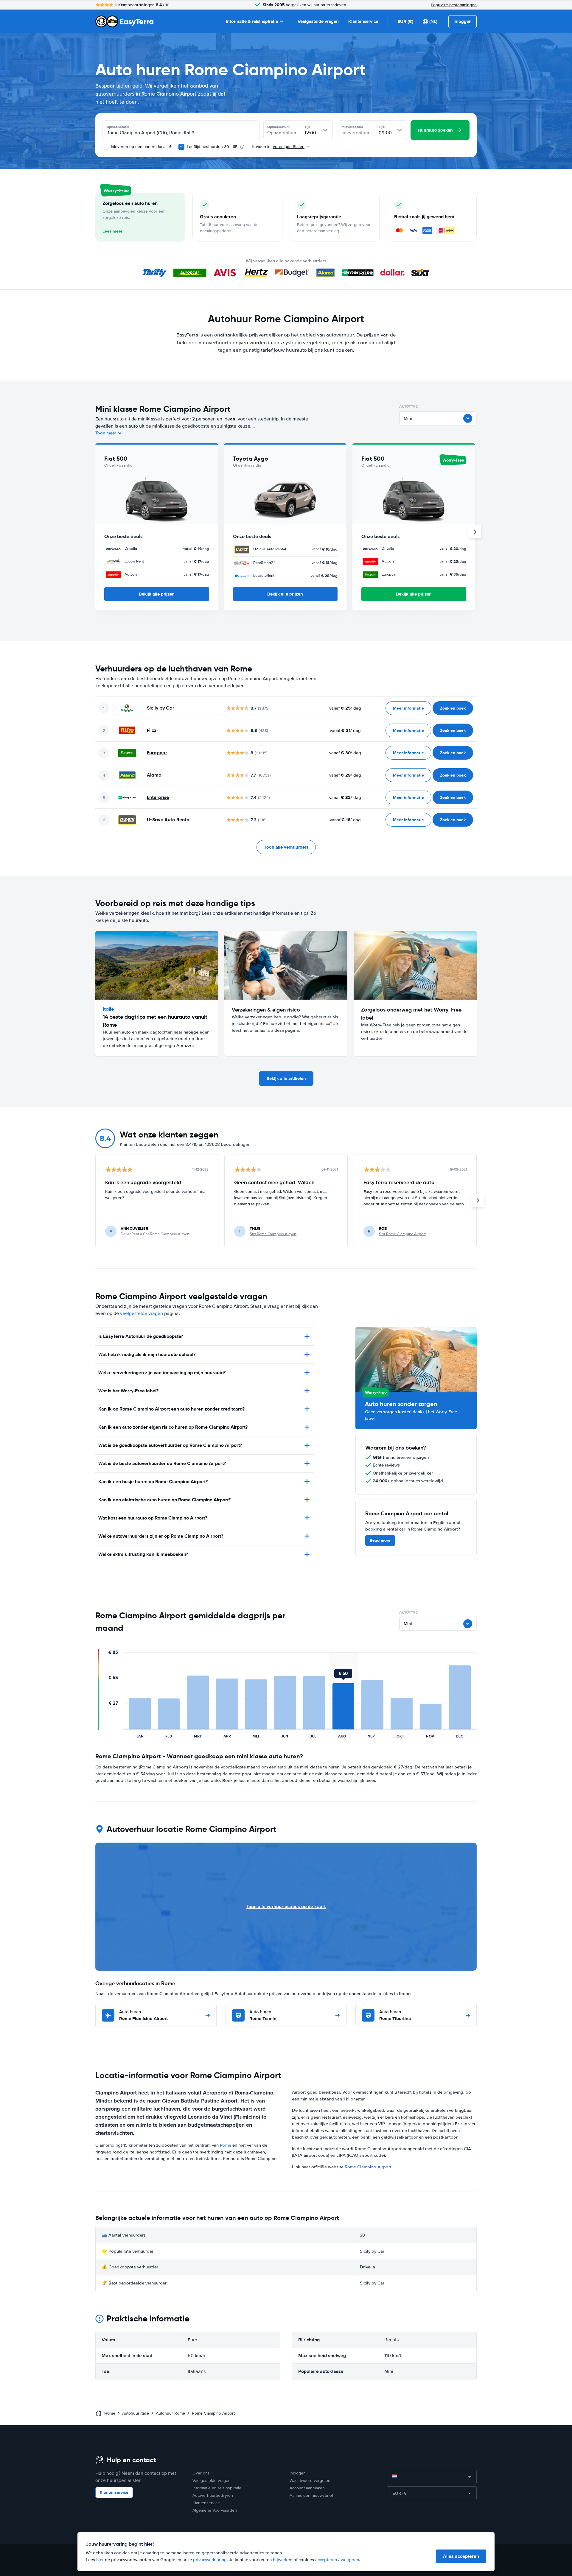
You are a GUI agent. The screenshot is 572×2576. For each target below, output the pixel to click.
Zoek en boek (453, 708)
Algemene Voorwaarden (215, 2510)
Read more (380, 1540)
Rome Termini (264, 2015)
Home (110, 2413)
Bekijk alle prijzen (157, 594)
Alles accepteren (461, 2556)
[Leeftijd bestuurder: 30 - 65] (181, 147)
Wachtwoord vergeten (310, 2481)
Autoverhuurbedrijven (213, 2495)
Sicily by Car (161, 708)
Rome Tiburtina (395, 2015)
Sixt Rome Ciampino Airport (273, 1234)
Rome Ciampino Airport (368, 2167)
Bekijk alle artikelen (286, 1079)
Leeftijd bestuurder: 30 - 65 (212, 147)
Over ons (201, 2473)
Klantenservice (363, 21)
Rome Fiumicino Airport (143, 2015)
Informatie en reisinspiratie (217, 2488)
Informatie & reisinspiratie (252, 21)
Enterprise (158, 797)
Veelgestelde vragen (318, 21)
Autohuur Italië (136, 2413)
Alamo (154, 775)
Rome (226, 2145)
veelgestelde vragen (142, 1313)
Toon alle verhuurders (286, 847)
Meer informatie (408, 708)
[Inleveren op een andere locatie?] (105, 147)
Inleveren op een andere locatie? (140, 147)
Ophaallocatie (118, 127)
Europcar (157, 753)
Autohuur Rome (170, 2413)
